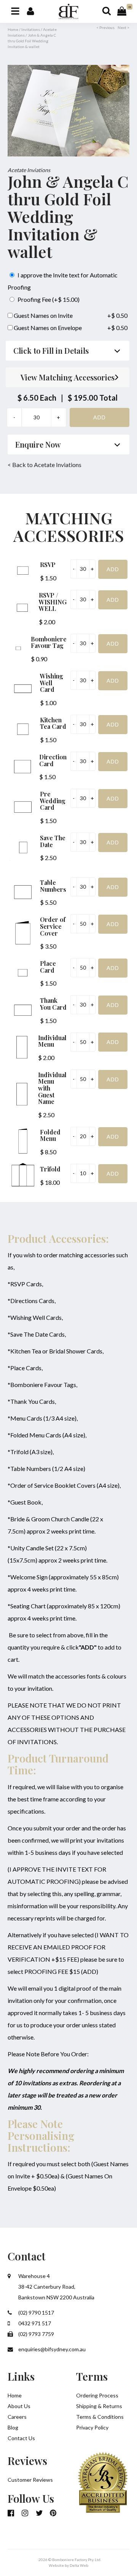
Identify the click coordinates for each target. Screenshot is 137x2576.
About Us (19, 2406)
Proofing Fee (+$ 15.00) (48, 299)
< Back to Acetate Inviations (45, 465)
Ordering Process (97, 2395)
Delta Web (79, 2565)
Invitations (31, 29)
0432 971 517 (34, 2323)
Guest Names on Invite (43, 315)
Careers (17, 2417)
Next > (123, 27)
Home (13, 29)
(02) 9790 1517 (36, 2313)
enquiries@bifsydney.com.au (51, 2349)
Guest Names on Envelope (47, 328)
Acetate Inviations (29, 170)
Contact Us (21, 2438)
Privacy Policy (92, 2427)
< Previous (105, 27)
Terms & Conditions (100, 2417)
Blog (13, 2427)
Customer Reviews (30, 2480)
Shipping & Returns (99, 2406)
